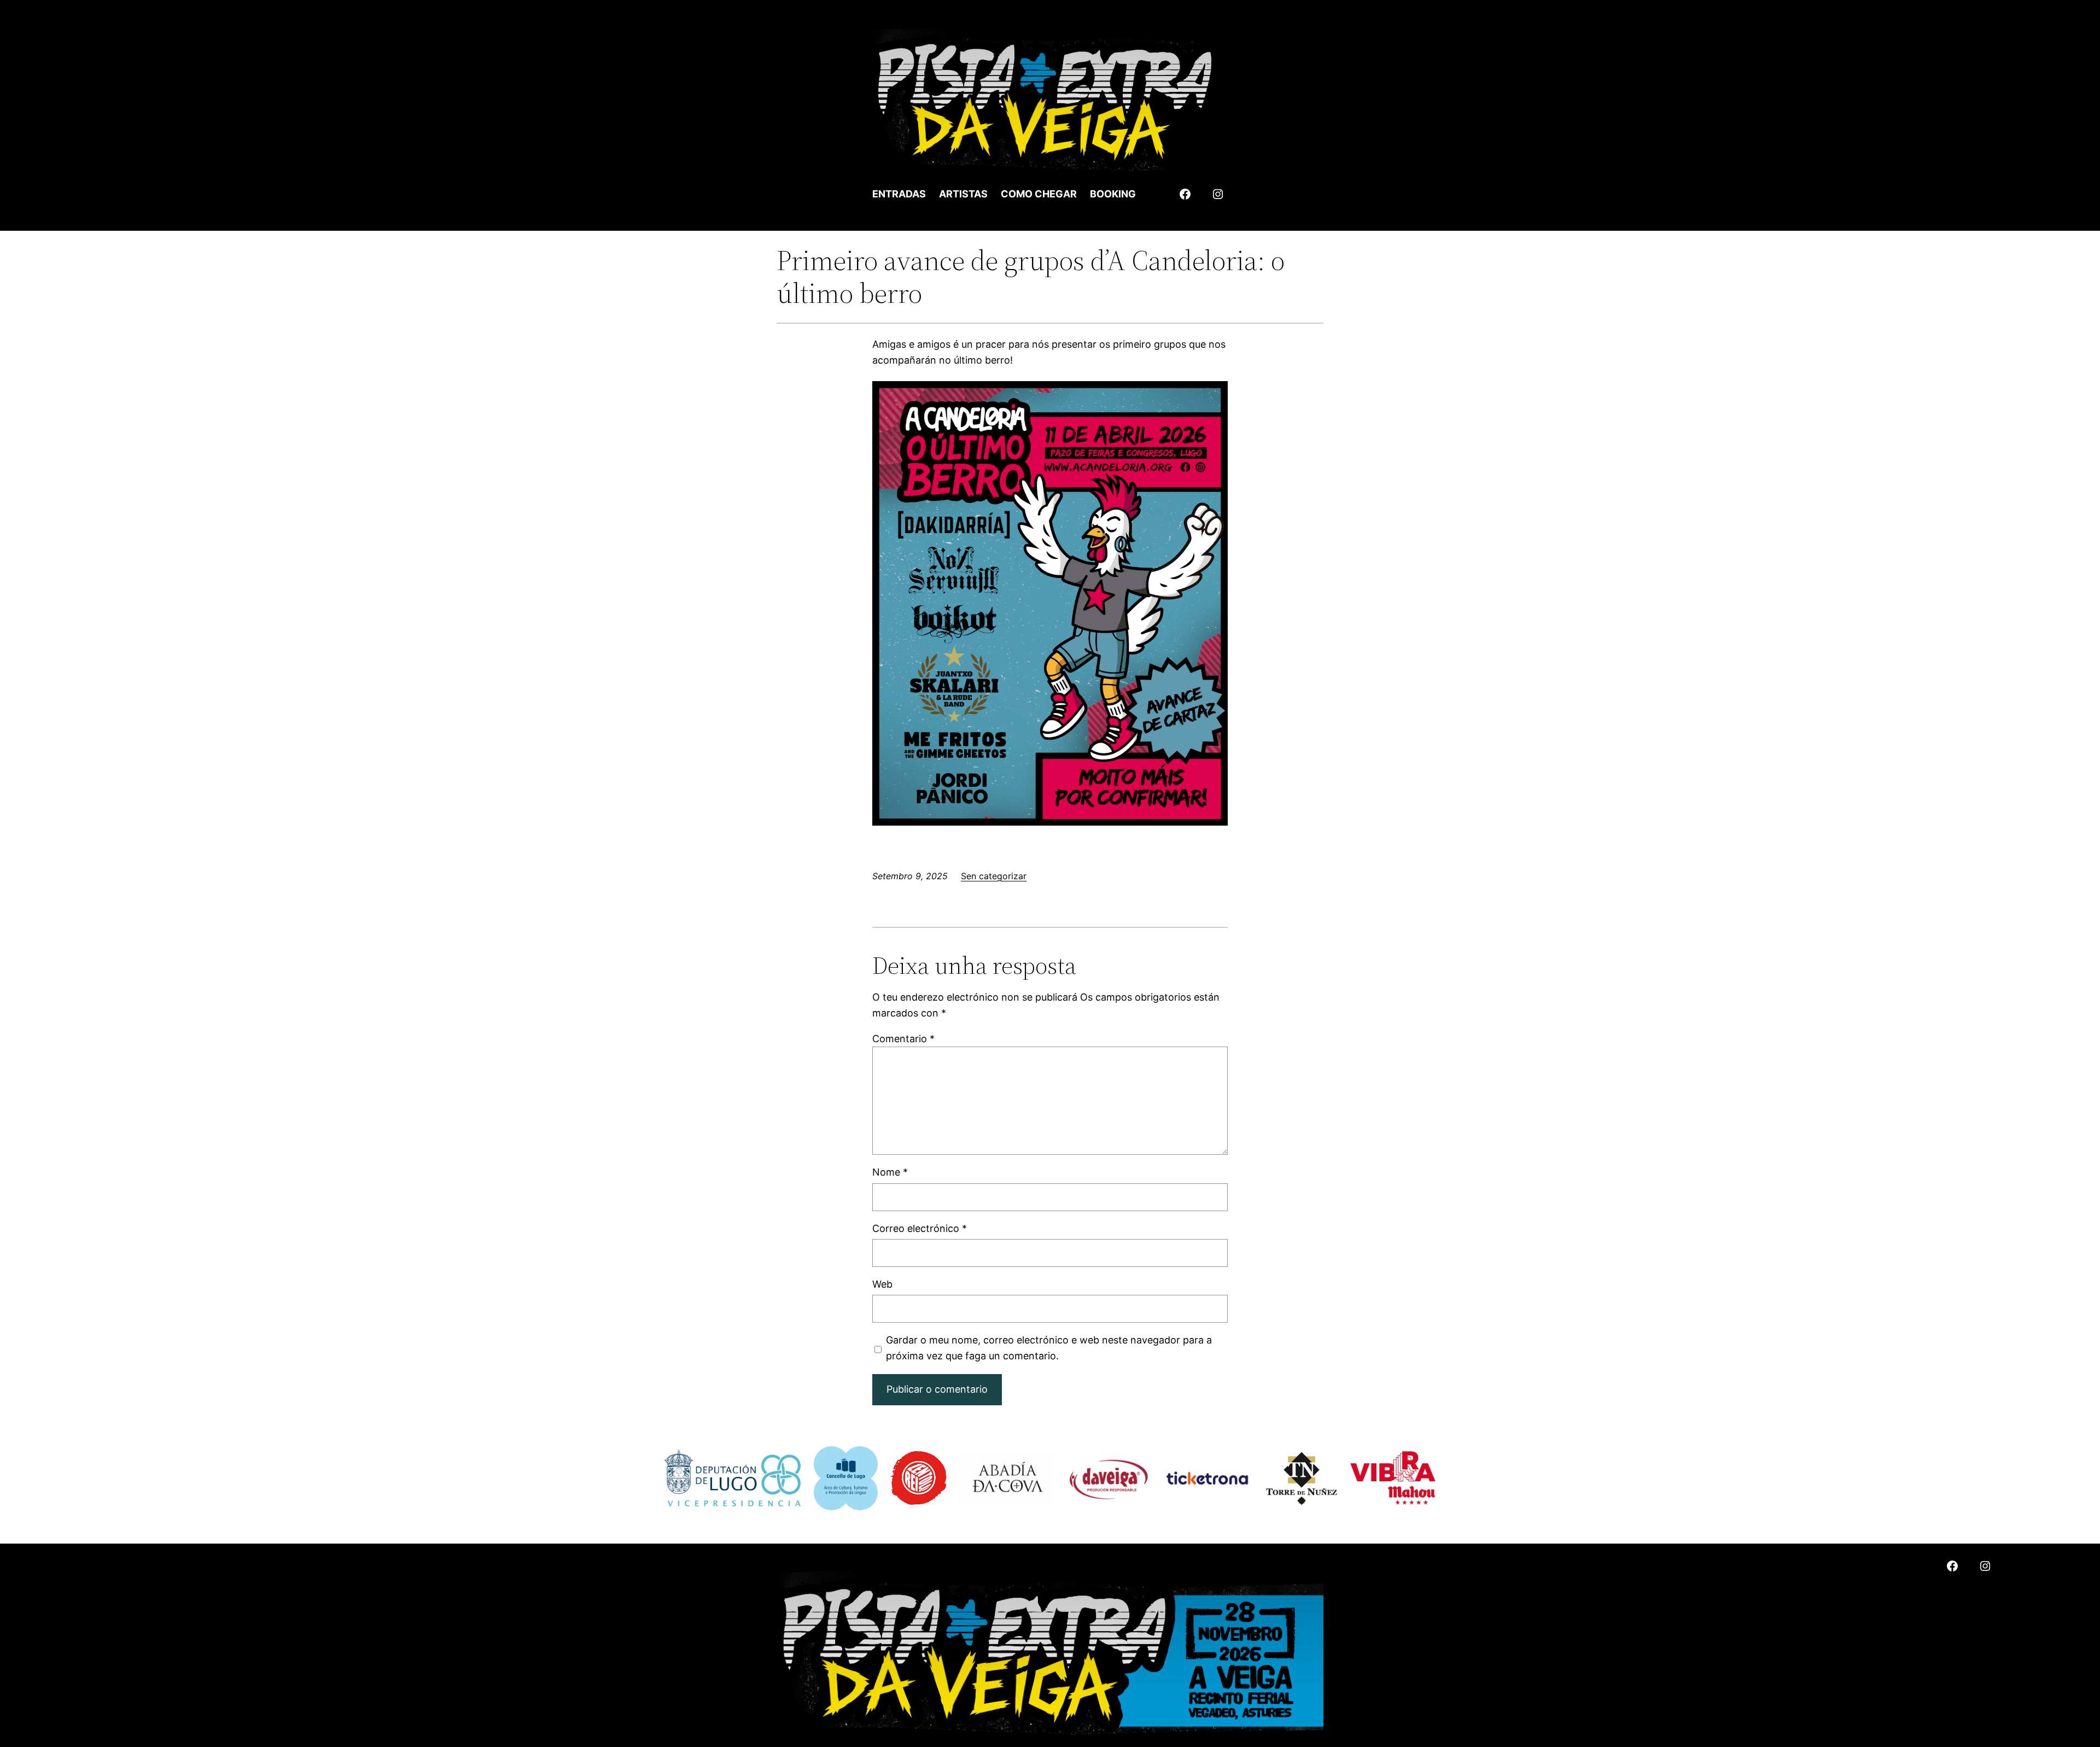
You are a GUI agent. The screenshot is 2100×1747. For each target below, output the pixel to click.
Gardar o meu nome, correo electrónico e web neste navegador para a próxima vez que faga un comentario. (1049, 1348)
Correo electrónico (920, 1228)
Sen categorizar (994, 876)
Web (882, 1284)
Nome (890, 1172)
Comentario (903, 1039)
